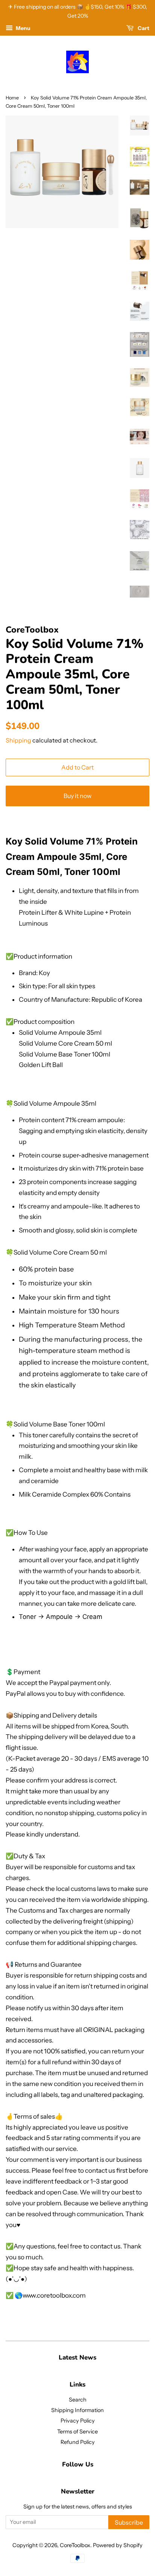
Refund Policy (78, 2442)
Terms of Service (77, 2432)
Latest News (77, 2357)
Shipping (18, 740)
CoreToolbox (75, 2545)
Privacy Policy (78, 2421)
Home (12, 98)
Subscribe (129, 2522)
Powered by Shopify (118, 2545)
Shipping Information (77, 2410)
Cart (143, 28)
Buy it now (77, 796)
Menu (23, 28)
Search (78, 2400)
